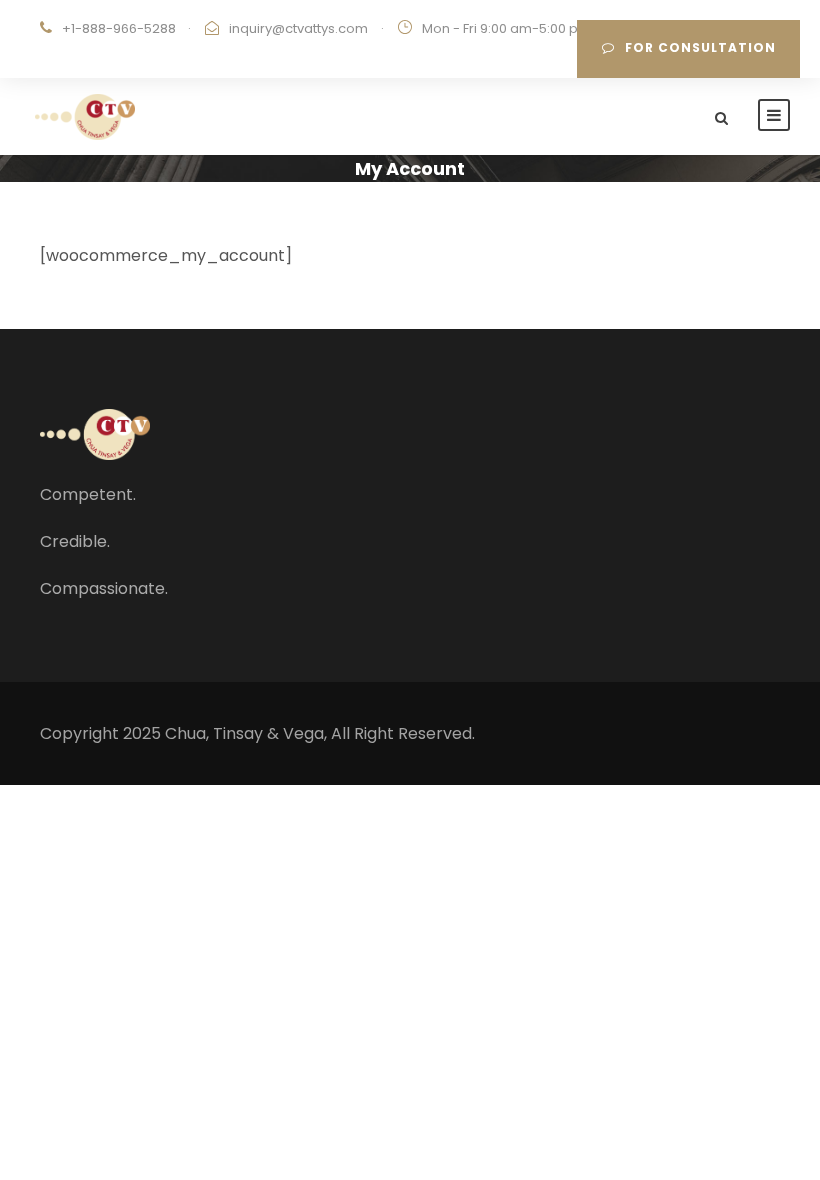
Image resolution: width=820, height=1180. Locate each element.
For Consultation (700, 47)
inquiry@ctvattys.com (298, 28)
